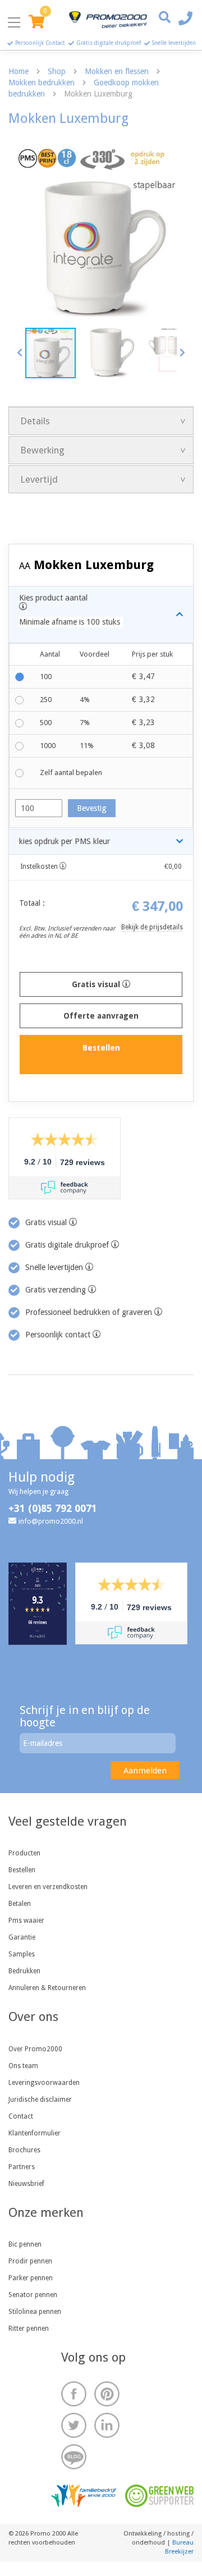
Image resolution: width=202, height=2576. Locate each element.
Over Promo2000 (35, 2049)
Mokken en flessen (117, 71)
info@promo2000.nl (51, 1521)
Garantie (22, 1937)
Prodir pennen (30, 2261)
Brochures (24, 2150)
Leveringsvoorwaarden (44, 2083)
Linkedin (107, 2425)
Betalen (20, 1904)
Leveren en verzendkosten (48, 1887)
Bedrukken (24, 1971)
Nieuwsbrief (26, 2184)
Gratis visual (97, 984)
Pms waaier (26, 1920)
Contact (21, 2116)
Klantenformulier (35, 2133)
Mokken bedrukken (42, 82)
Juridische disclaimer (40, 2100)
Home (19, 71)
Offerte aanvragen (101, 1016)
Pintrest (107, 2394)
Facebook (74, 2394)
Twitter (74, 2425)
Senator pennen (33, 2295)
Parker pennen (31, 2278)
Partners (22, 2167)
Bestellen (22, 1870)
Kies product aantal (70, 610)
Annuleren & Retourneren (47, 1988)
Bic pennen (25, 2244)
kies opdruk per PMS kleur (65, 841)
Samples (22, 1954)
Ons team (23, 2066)
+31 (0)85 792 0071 (53, 1508)
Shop (57, 71)
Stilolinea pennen (35, 2312)
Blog (74, 2457)
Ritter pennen (29, 2329)
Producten (24, 1853)
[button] (20, 352)
